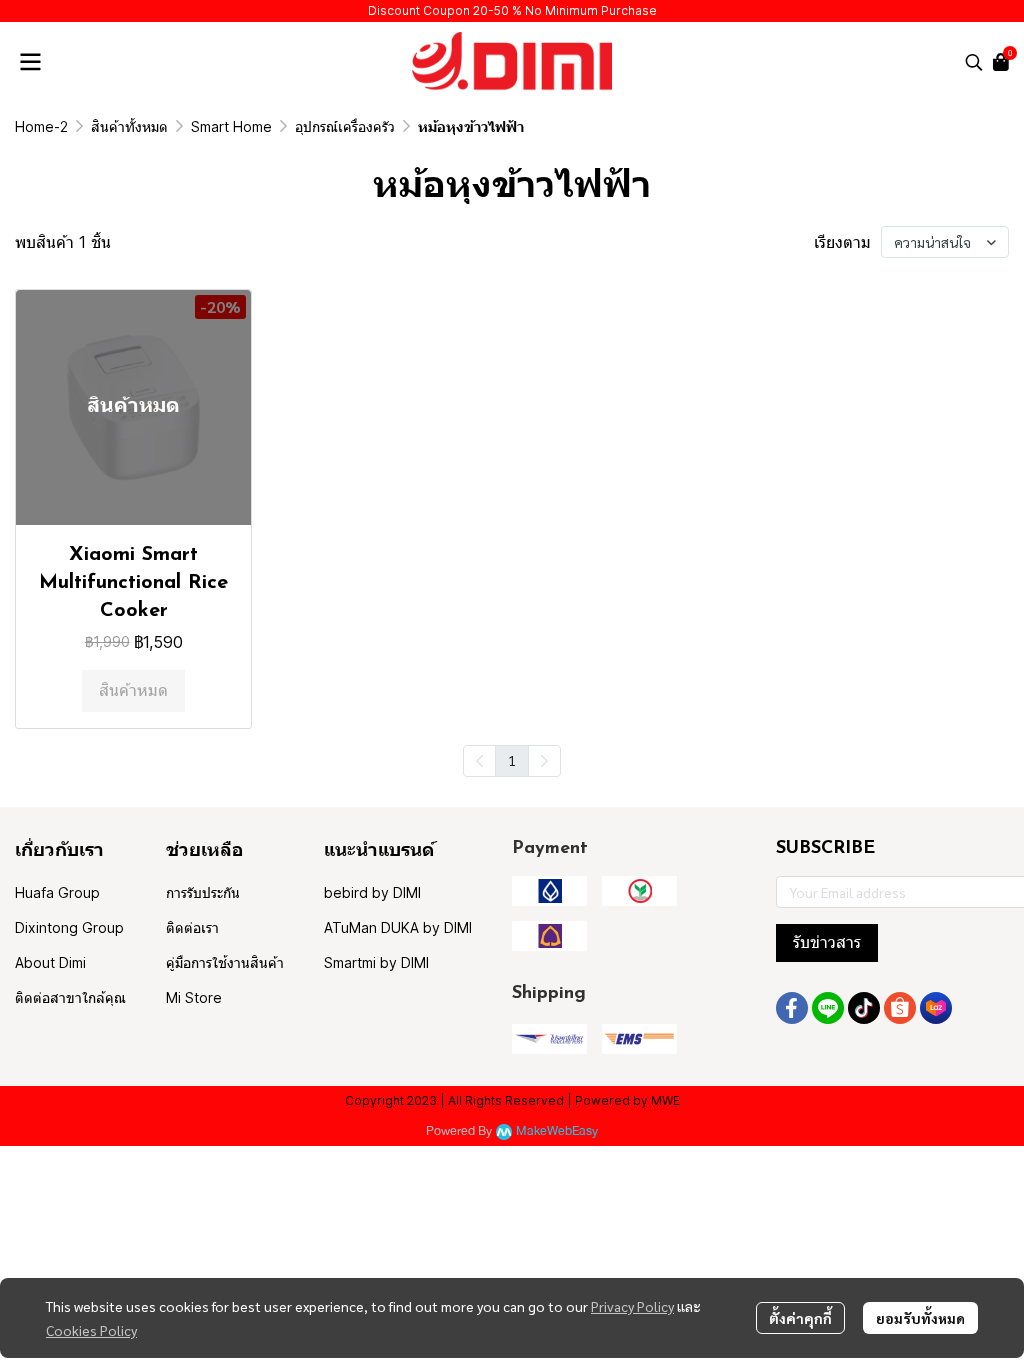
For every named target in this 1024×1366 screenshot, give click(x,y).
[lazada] (936, 1008)
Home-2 (41, 126)
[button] (974, 62)
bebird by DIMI (372, 892)
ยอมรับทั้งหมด (920, 1318)
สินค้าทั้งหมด (129, 126)
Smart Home (231, 126)
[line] (828, 1008)
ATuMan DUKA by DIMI (398, 927)
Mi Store (194, 997)
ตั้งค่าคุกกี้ (800, 1318)
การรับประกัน (203, 892)
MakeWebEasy (557, 1131)
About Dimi (50, 962)
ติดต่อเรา (192, 927)
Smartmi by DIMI (376, 962)
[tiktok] (864, 1008)
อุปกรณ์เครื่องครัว (345, 126)
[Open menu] (30, 62)
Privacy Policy (632, 1306)
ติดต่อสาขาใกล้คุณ (70, 997)
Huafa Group (57, 892)
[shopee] (900, 1008)
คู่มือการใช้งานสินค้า (225, 962)
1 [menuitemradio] (512, 760)
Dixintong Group (69, 927)
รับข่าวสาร (827, 942)
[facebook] (792, 1008)
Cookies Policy (91, 1330)
